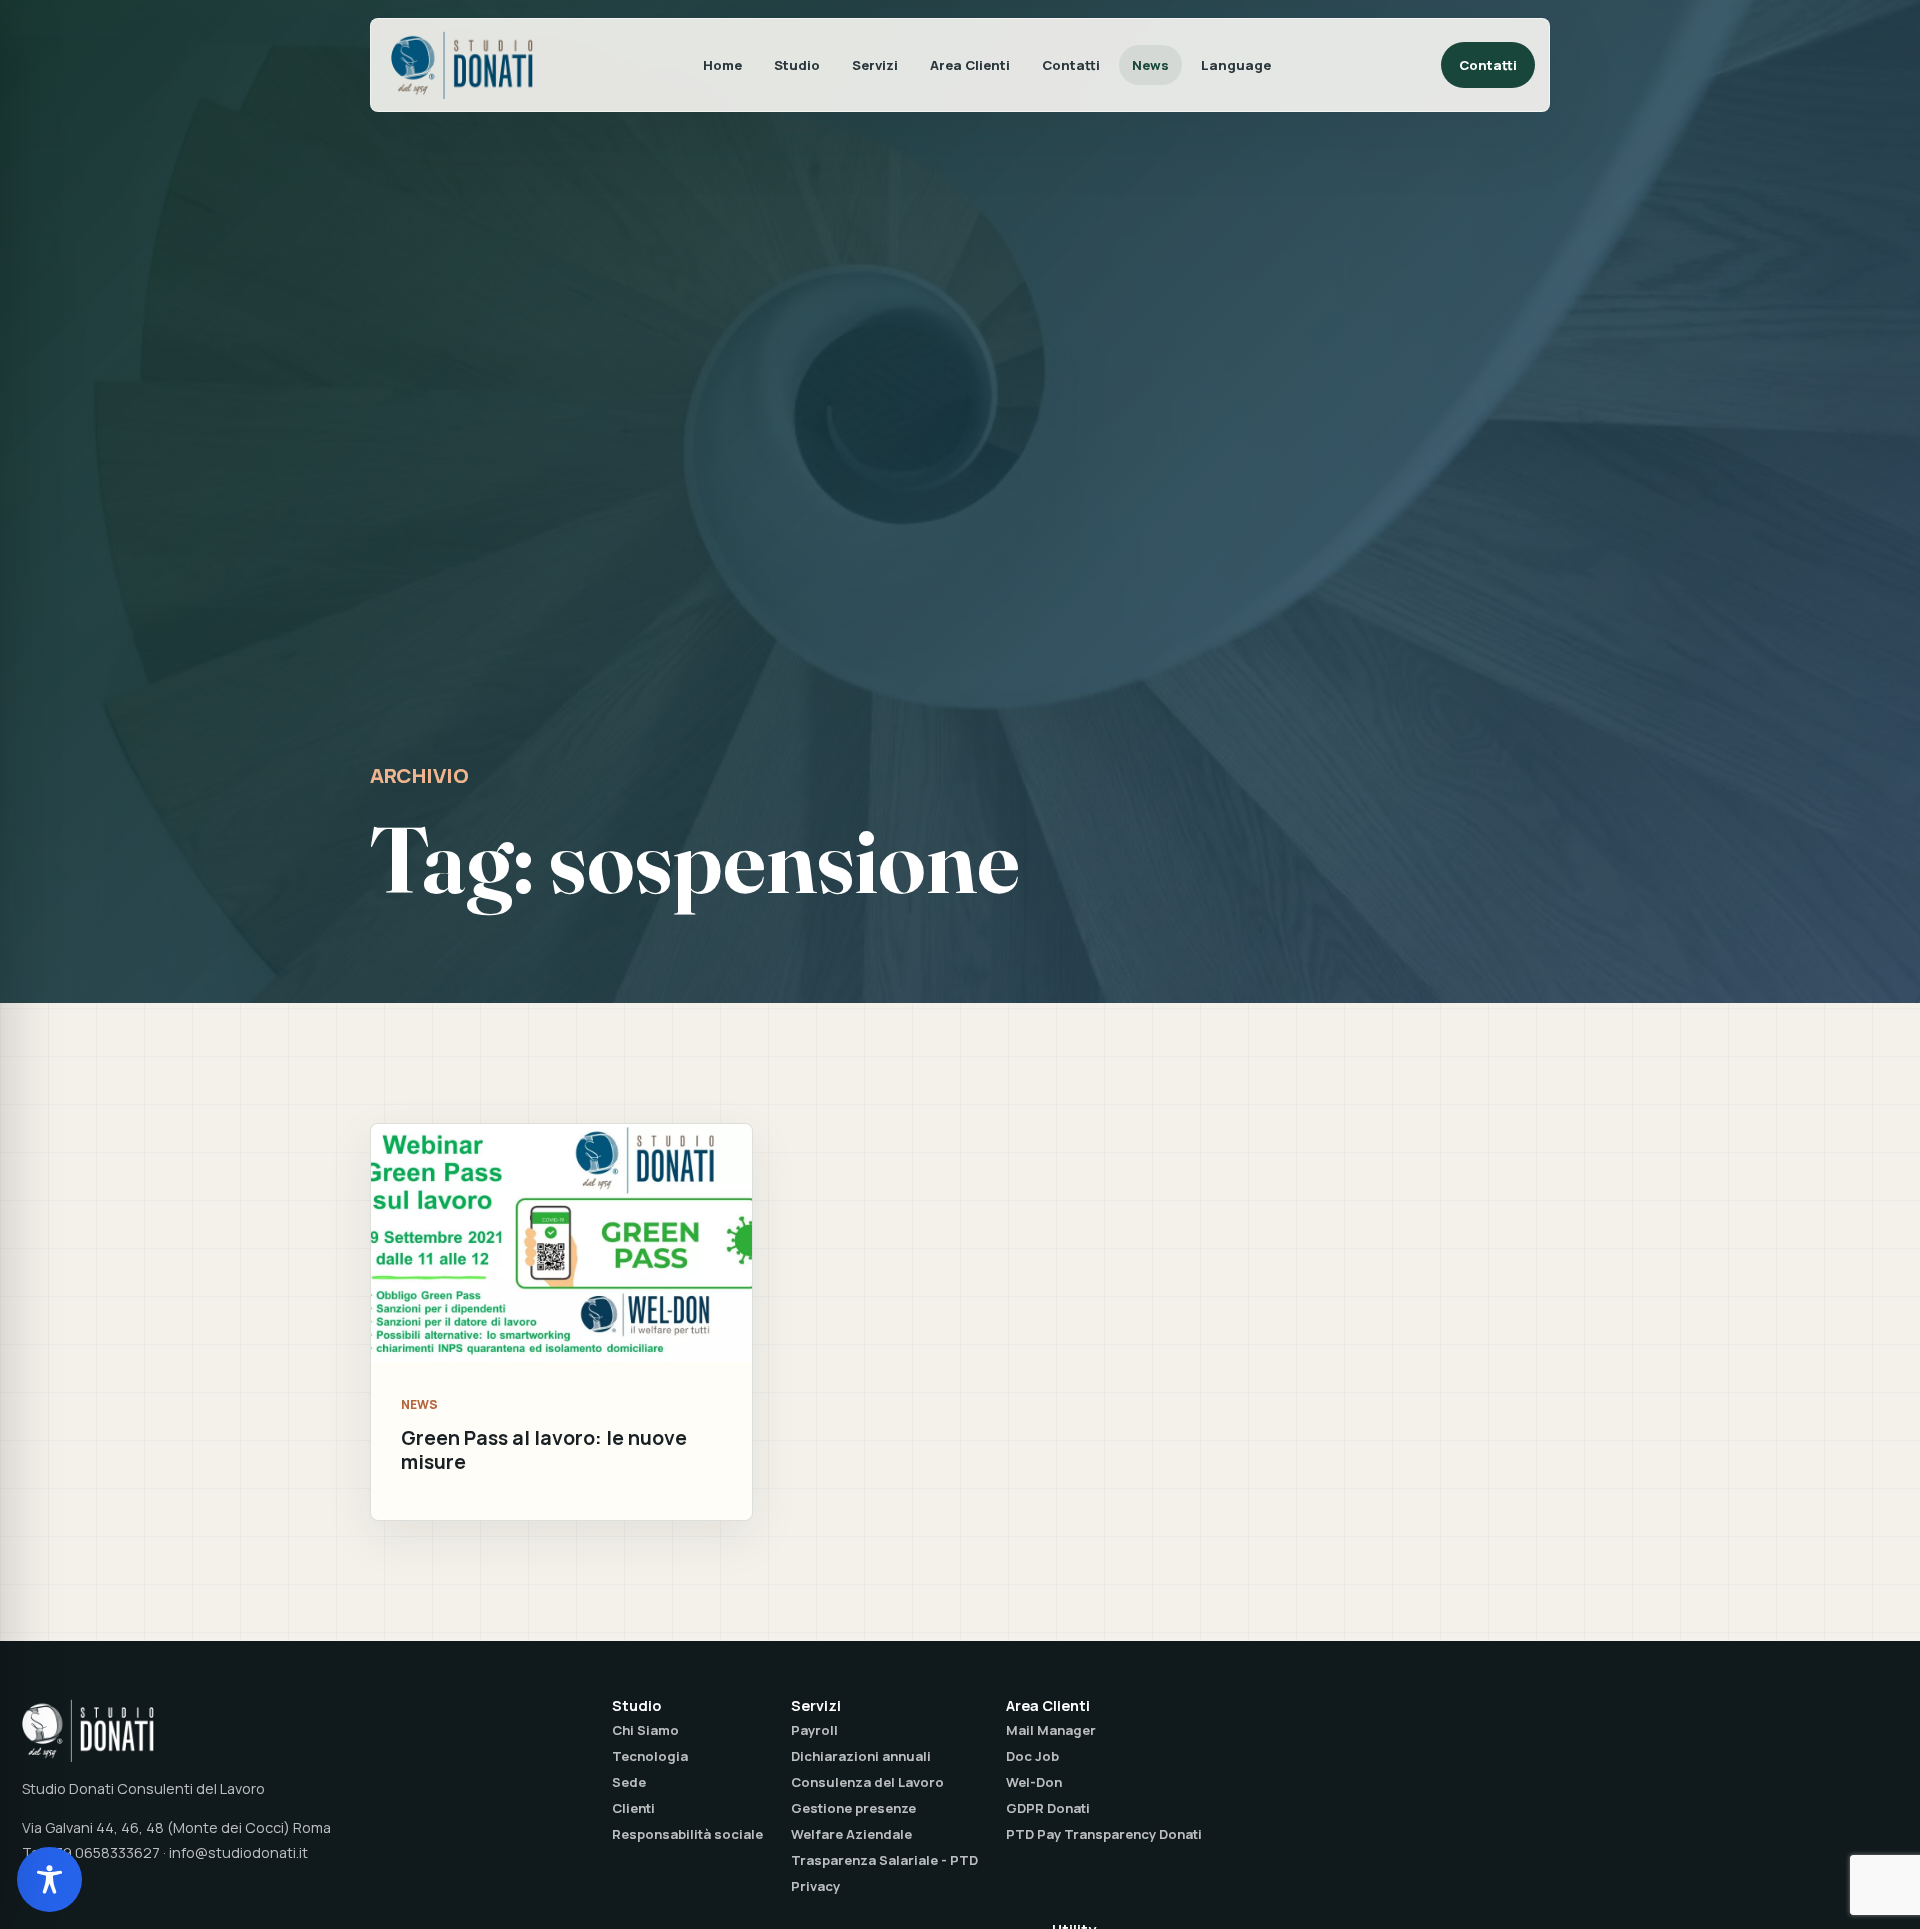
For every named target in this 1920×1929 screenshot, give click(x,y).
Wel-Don (1034, 1782)
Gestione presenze (853, 1808)
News (1150, 65)
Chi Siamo (645, 1730)
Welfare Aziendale (851, 1834)
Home (722, 65)
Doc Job (1032, 1756)
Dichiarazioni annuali (861, 1756)
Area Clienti (970, 65)
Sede (629, 1782)
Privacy (815, 1886)
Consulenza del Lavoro (867, 1782)
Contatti (1071, 65)
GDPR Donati (1048, 1808)
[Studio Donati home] (462, 65)
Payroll (814, 1730)
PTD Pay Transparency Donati (1104, 1834)
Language (1236, 65)
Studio (797, 65)
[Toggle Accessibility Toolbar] (49, 1879)
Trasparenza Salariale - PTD (884, 1860)
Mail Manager (1051, 1730)
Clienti (633, 1808)
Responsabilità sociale (687, 1834)
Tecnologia (650, 1756)
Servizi (875, 65)
